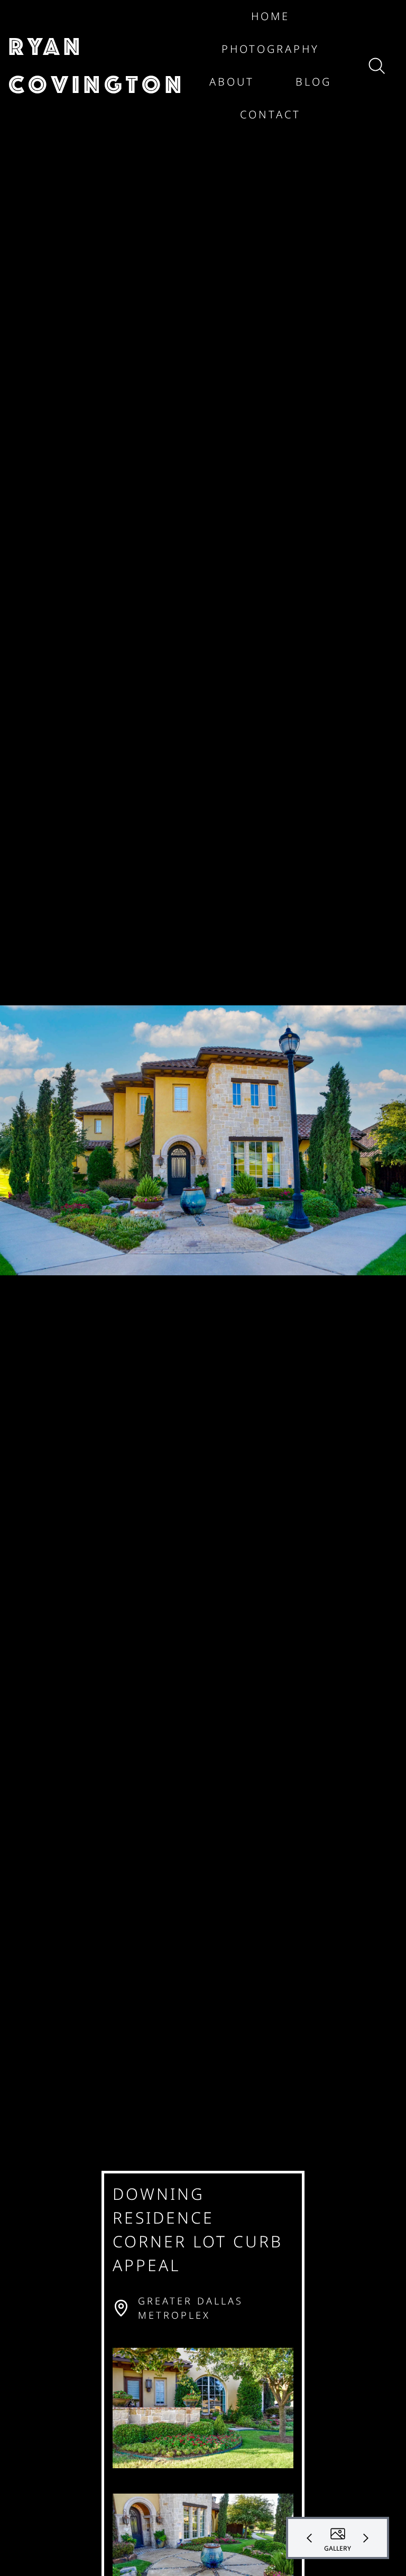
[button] (97, 66)
